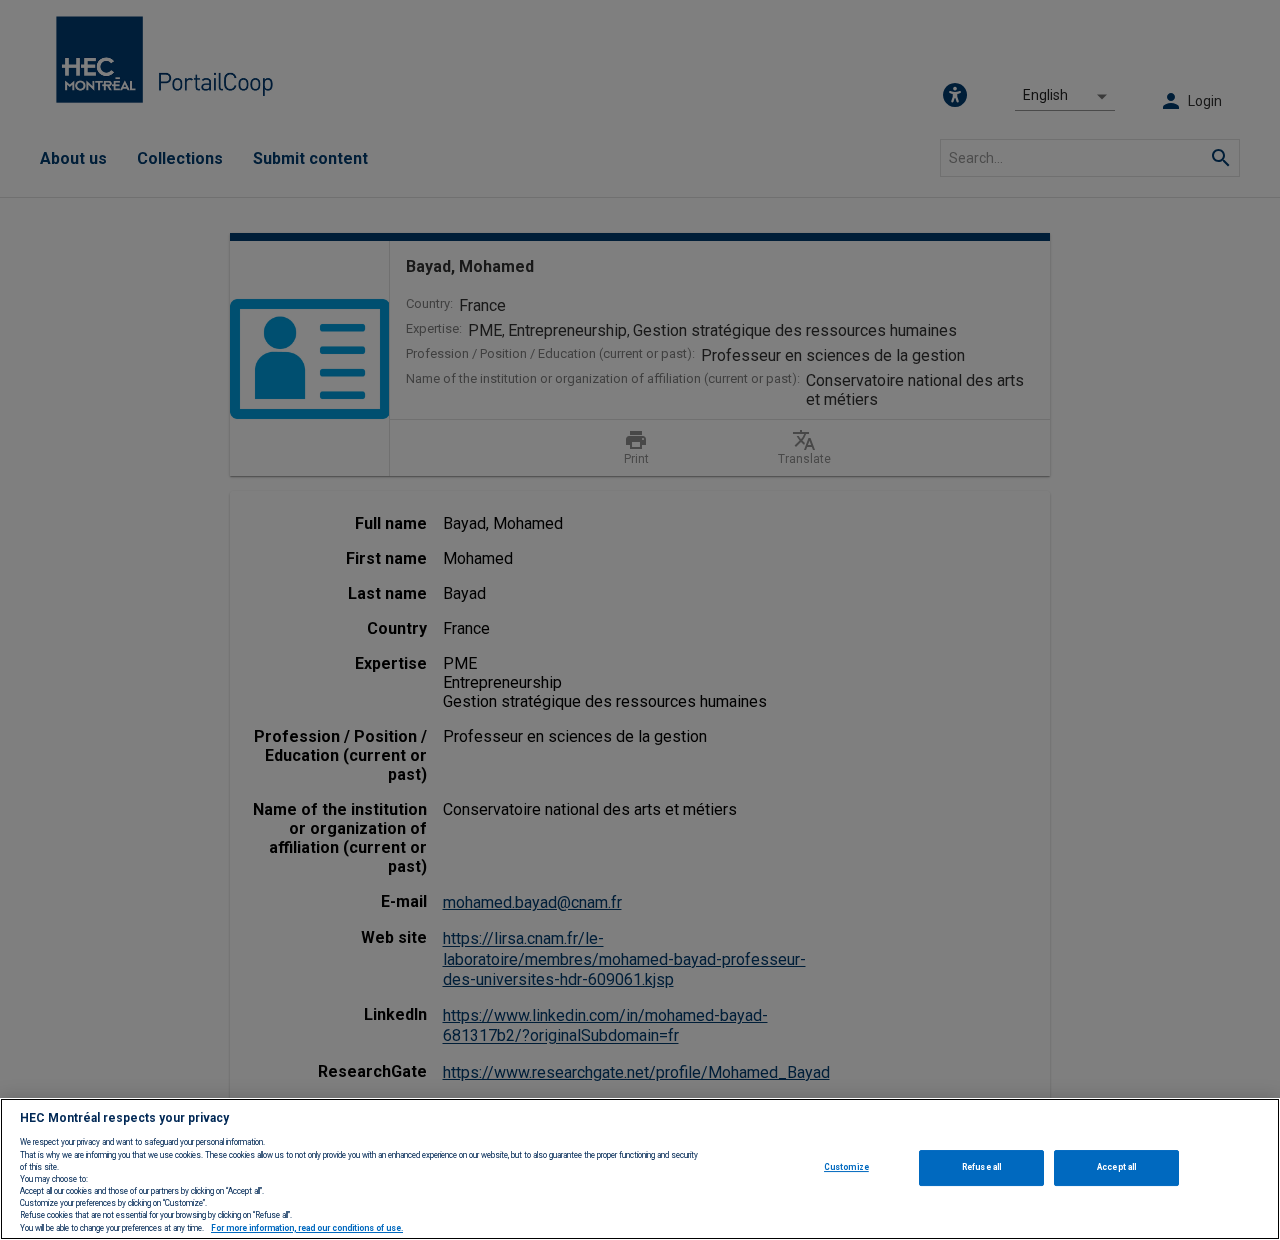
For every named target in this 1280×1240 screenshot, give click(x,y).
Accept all (1116, 1167)
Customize (846, 1167)
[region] (640, 1169)
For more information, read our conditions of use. (307, 1228)
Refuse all (981, 1167)
